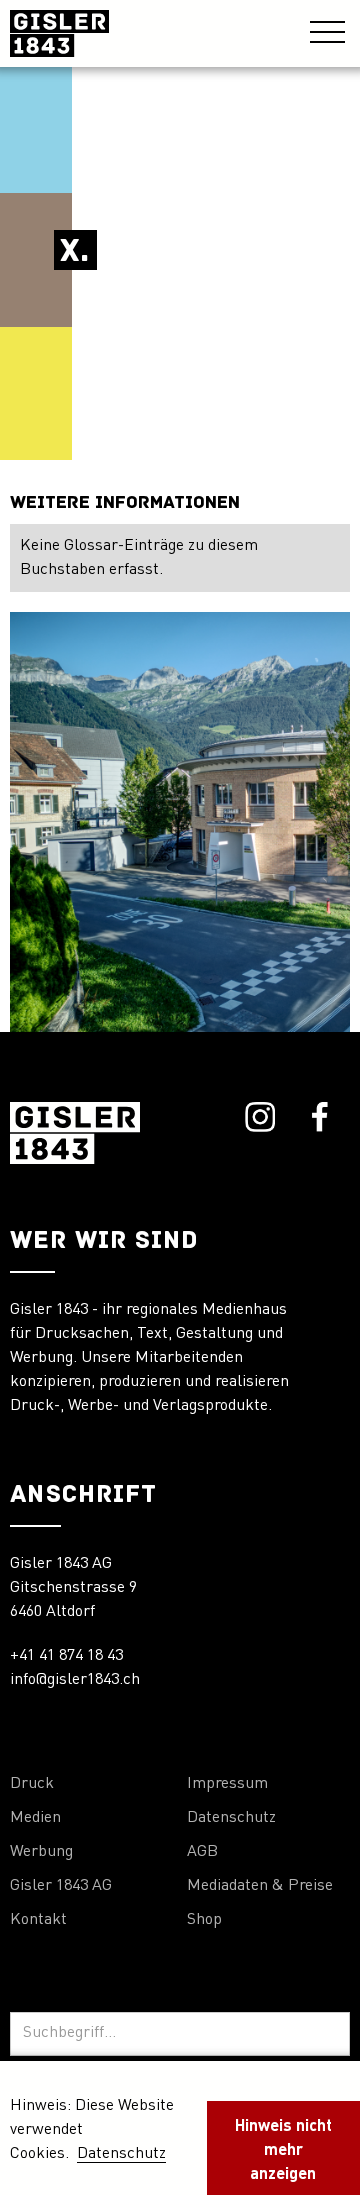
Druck (32, 1784)
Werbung (41, 1852)
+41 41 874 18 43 (66, 1656)
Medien (35, 1818)
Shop (204, 1920)
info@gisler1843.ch (75, 1680)
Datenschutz (231, 1818)
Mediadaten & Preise (260, 1886)
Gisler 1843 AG (61, 1886)
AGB (202, 1852)
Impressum (227, 1784)
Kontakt (38, 1920)
